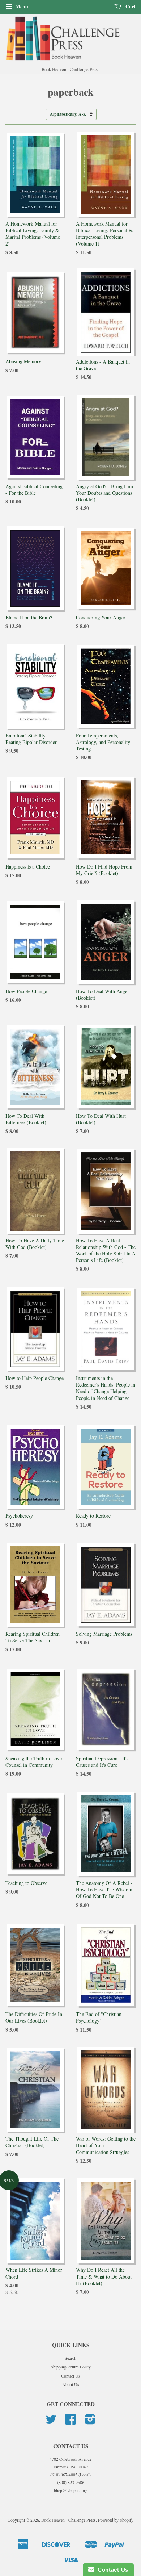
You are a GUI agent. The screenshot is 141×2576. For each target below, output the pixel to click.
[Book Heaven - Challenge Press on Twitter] (51, 2422)
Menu (21, 6)
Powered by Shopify (116, 2520)
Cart (130, 6)
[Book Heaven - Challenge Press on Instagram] (90, 2422)
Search (70, 2358)
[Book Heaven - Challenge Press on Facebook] (70, 2422)
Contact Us (71, 2376)
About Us (71, 2384)
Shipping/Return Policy (71, 2367)
